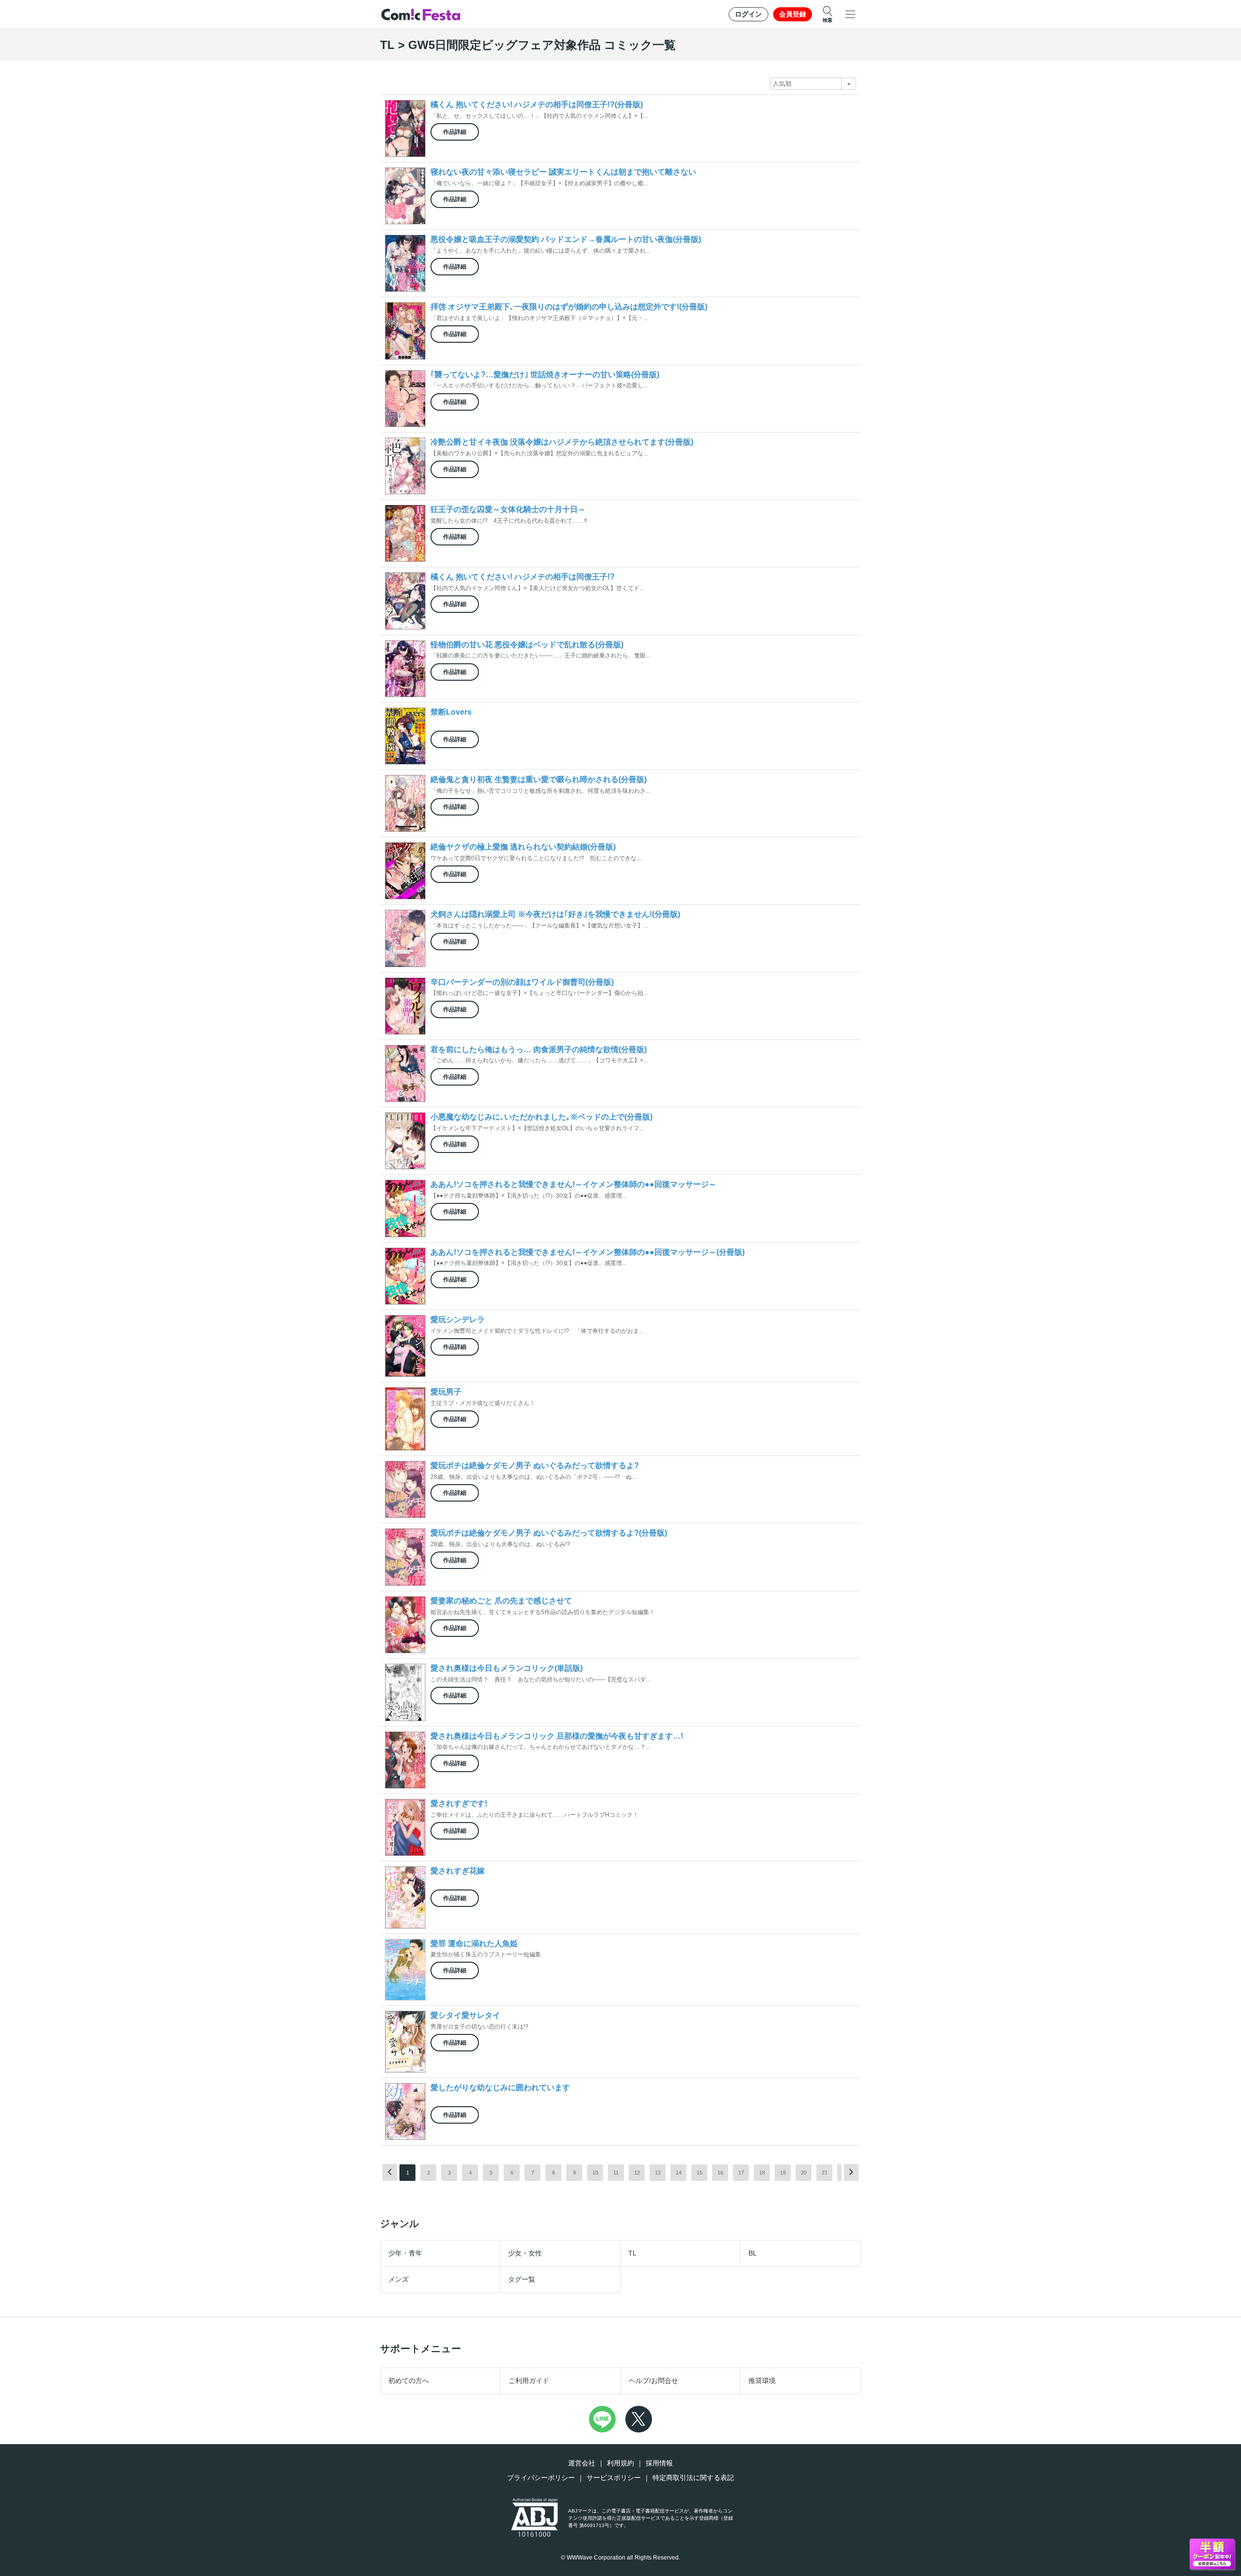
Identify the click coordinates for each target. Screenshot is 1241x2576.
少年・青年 (405, 2253)
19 (783, 2173)
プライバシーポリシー (541, 2478)
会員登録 (793, 14)
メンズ (398, 2279)
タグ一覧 (522, 2279)
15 (700, 2173)
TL (632, 2253)
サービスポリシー (614, 2478)
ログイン (748, 14)
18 (762, 2173)
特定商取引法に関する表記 (693, 2478)
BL (753, 2253)
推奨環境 (762, 2381)
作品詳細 (455, 132)
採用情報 (659, 2463)
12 (637, 2173)
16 (720, 2173)
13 (658, 2173)
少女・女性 (525, 2253)
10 (595, 2173)
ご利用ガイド (529, 2381)
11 (616, 2173)
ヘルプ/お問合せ (653, 2381)
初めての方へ (409, 2381)
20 (804, 2173)
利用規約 (620, 2463)
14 (679, 2173)
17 (741, 2173)
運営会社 (582, 2463)
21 (825, 2173)
